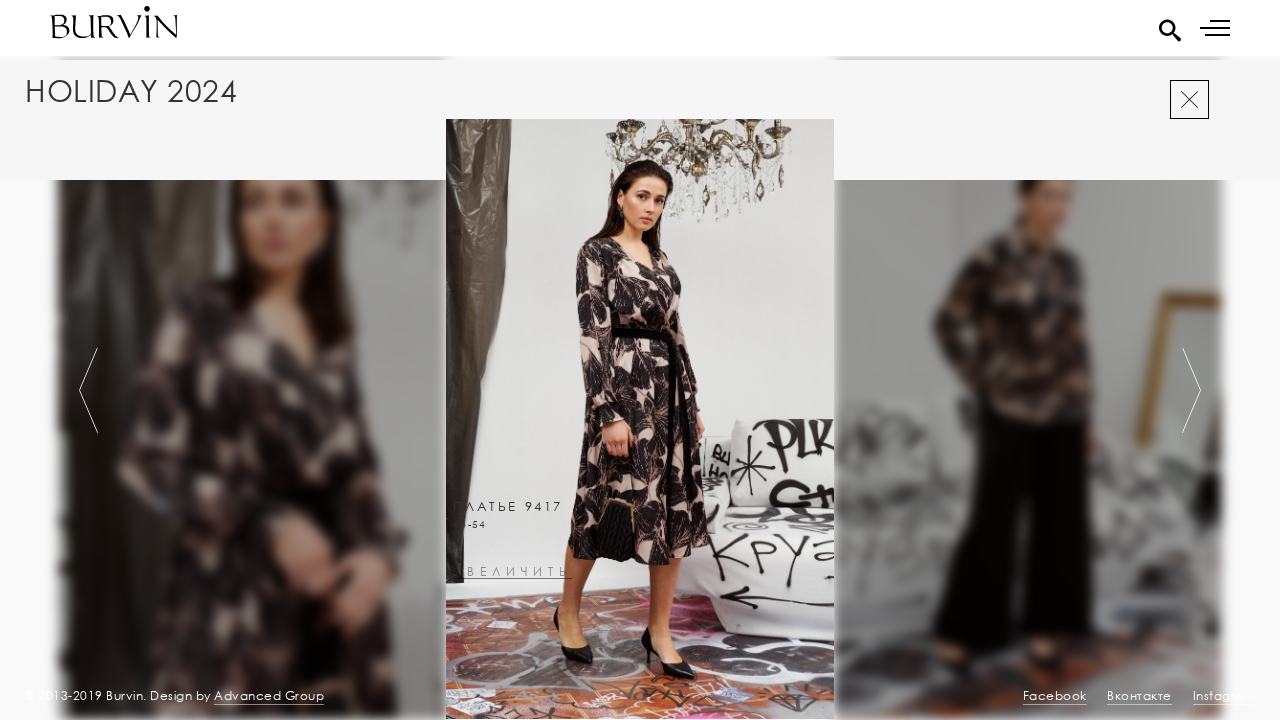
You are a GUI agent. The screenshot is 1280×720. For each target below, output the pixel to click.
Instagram (1224, 695)
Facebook (1055, 695)
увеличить (512, 572)
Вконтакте (1139, 695)
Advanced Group (269, 695)
